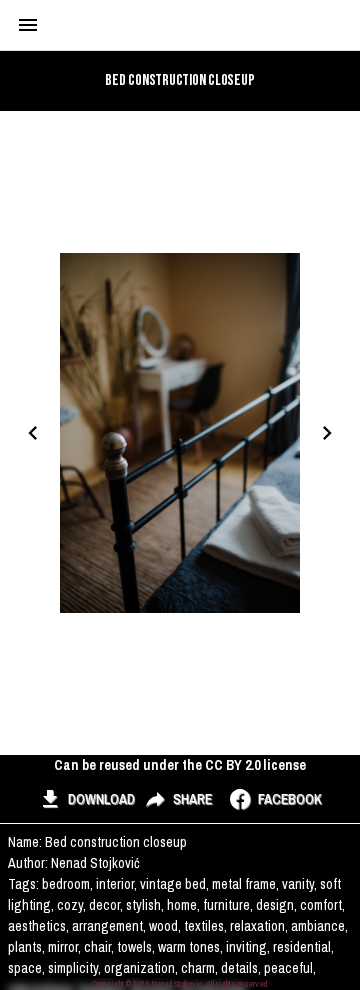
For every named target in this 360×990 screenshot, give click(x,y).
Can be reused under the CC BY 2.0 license (180, 765)
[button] (86, 800)
